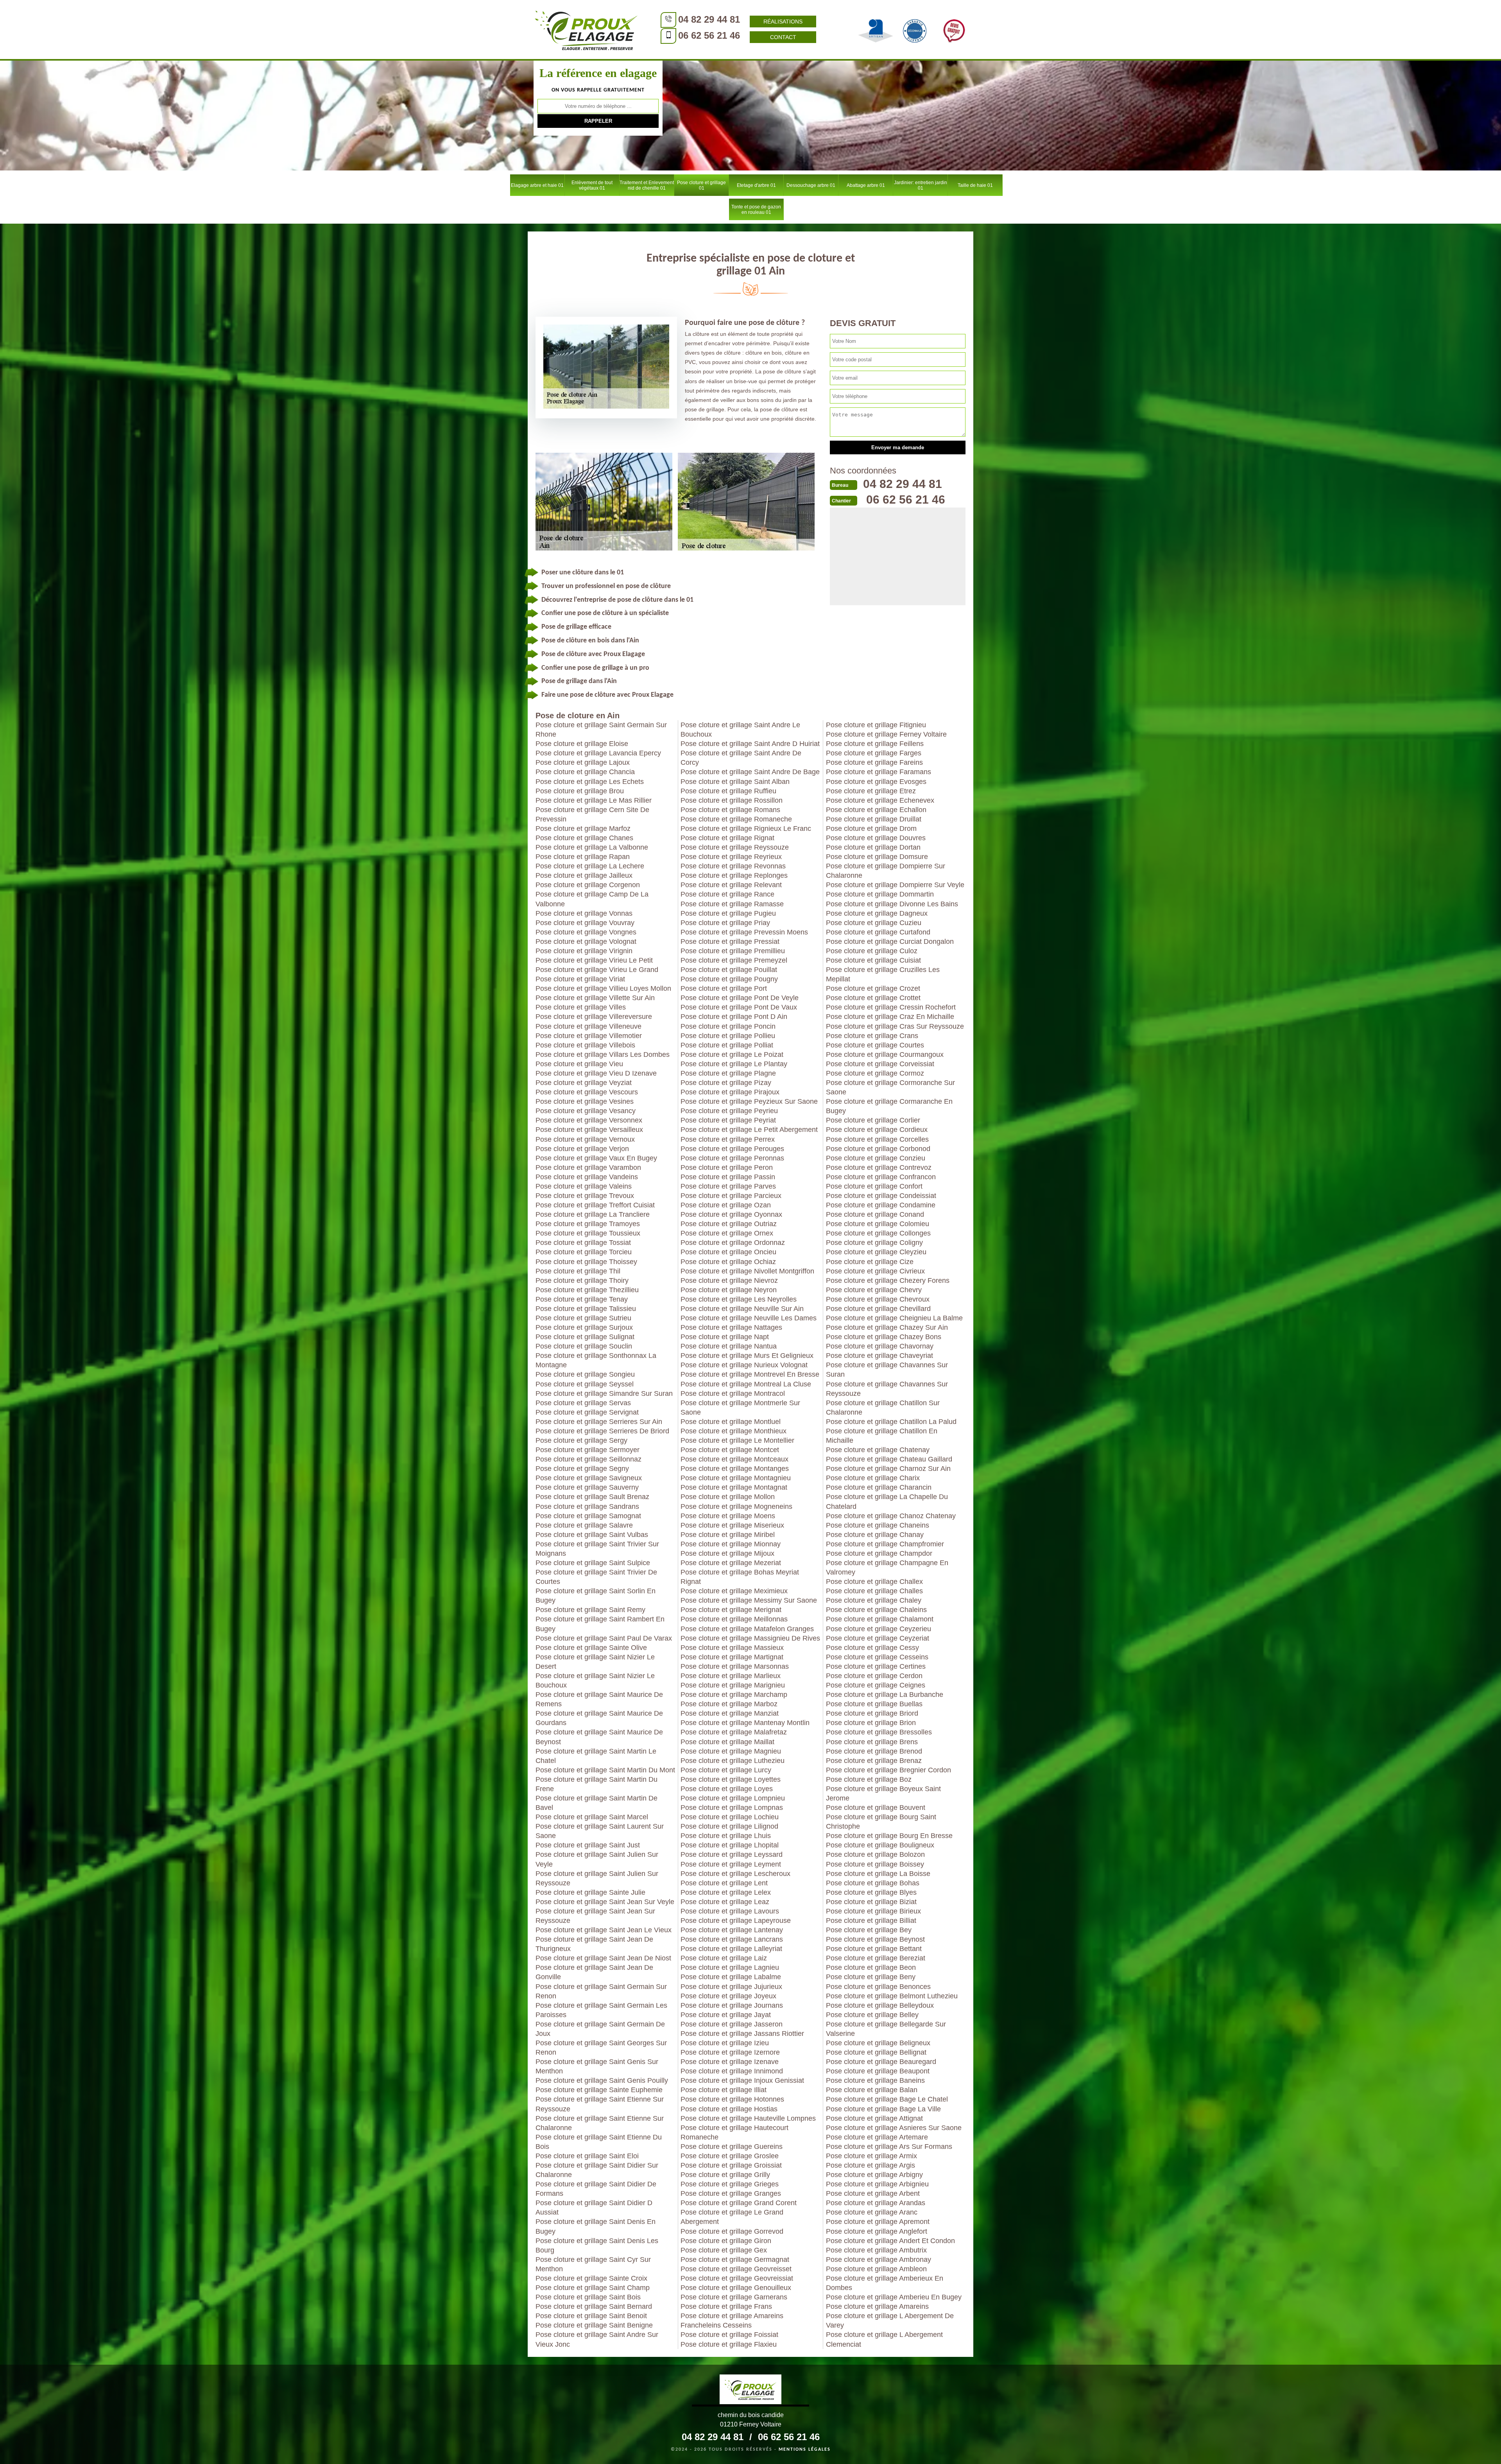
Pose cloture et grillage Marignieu (733, 1685)
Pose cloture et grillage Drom (871, 829)
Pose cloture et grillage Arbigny (874, 2175)
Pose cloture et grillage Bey (869, 1930)
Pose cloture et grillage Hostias (729, 2109)
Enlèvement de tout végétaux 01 (592, 185)
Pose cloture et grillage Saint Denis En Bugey (596, 2226)
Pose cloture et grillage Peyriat (728, 1120)
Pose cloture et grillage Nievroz (729, 1280)
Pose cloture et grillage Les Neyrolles (739, 1299)
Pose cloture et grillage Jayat (726, 2015)
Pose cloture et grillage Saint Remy (590, 1610)
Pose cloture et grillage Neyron (729, 1290)
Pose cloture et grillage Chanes (584, 838)
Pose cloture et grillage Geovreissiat (737, 2278)
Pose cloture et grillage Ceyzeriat (878, 1638)
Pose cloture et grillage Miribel (728, 1535)
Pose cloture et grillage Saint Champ (593, 2288)
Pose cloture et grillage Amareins (877, 2306)
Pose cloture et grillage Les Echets (590, 782)
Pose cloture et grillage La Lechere (590, 866)
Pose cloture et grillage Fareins (874, 762)
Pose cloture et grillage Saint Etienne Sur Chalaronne (600, 2123)
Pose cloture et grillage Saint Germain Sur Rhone (601, 730)
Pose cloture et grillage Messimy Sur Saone (749, 1600)
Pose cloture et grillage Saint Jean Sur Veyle (605, 1902)
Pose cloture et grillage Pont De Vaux (739, 1007)
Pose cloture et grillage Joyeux (728, 1996)
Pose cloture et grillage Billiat (871, 1921)
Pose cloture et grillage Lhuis (726, 1836)
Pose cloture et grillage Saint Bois (588, 2297)
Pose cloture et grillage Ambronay (879, 2260)
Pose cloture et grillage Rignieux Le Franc (746, 829)
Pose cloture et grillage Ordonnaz (733, 1243)
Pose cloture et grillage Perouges (732, 1149)
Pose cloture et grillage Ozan (726, 1205)
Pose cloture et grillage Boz (869, 1779)
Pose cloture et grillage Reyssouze (735, 847)
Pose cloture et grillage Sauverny (587, 1487)
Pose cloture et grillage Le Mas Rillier (594, 800)
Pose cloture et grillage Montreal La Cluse (746, 1384)
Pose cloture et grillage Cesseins (877, 1657)
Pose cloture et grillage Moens (728, 1516)
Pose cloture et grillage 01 (701, 185)
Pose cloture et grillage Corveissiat (880, 1064)
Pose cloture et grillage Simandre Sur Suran (604, 1393)
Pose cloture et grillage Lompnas (732, 1808)
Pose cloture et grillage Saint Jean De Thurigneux (594, 1944)
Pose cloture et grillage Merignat (731, 1610)
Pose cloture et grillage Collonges (878, 1233)
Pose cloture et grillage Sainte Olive (591, 1648)
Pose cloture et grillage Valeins (584, 1186)
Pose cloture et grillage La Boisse (878, 1874)
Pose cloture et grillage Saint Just (588, 1845)
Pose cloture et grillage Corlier (873, 1120)
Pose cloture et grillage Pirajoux (730, 1092)
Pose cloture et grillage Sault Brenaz (592, 1497)
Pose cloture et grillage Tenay (582, 1299)
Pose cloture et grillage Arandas (876, 2203)
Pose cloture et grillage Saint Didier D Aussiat (594, 2208)
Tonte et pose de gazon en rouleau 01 (756, 210)
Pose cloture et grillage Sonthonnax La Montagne (596, 1360)
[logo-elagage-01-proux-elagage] (586, 29)
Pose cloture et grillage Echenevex (880, 800)
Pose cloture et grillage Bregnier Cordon (888, 1770)
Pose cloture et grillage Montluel (731, 1422)
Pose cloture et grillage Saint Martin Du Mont (605, 1770)
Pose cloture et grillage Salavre (584, 1525)
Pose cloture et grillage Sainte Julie (590, 1892)
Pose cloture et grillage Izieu (725, 2043)
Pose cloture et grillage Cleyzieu (876, 1252)
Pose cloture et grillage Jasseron (732, 2024)
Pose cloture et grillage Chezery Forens (888, 1280)
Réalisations (783, 22)
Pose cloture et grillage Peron (727, 1167)
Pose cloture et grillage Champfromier (885, 1544)
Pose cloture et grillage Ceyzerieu (879, 1629)
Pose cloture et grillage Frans (726, 2306)
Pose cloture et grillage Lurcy (726, 1770)
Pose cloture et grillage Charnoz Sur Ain (888, 1469)
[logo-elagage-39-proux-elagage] (750, 2390)
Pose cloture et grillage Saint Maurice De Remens (599, 1699)
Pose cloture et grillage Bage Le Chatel (887, 2099)
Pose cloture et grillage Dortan (873, 847)
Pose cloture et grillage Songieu (585, 1374)
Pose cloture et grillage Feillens (875, 744)
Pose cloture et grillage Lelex (726, 1892)
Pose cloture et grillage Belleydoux (880, 2005)
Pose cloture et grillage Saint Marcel (592, 1817)
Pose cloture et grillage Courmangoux (885, 1054)
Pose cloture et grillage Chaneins (878, 1525)
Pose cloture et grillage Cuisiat (873, 960)
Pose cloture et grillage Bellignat (876, 2052)
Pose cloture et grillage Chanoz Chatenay (891, 1516)
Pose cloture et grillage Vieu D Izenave (596, 1073)
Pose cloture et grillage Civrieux (875, 1271)
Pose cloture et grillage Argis (871, 2165)
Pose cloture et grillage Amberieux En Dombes (885, 2283)
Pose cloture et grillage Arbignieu (877, 2184)
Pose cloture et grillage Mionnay (731, 1544)
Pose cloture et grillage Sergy (581, 1440)
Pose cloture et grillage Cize (870, 1262)
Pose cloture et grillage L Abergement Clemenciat (884, 2339)
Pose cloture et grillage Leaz (725, 1902)
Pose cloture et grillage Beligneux (878, 2043)
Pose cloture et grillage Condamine (881, 1205)
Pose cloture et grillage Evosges (876, 782)
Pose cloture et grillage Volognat (586, 941)
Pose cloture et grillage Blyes (871, 1892)
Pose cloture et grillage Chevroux (878, 1299)
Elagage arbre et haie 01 (537, 185)
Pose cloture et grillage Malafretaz (734, 1732)
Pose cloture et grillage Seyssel (585, 1384)
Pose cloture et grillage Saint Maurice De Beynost (599, 1737)
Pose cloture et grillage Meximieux (734, 1591)
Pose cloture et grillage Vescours (587, 1092)
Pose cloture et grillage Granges (731, 2193)
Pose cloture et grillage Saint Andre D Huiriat (750, 744)
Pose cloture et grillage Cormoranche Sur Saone (890, 1087)
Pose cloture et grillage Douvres (876, 838)
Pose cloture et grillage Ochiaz (728, 1262)
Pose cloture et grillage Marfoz (583, 829)
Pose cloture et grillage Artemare (877, 2137)
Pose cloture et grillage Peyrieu (729, 1111)
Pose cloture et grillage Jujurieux (731, 1987)
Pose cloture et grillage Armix (871, 2156)
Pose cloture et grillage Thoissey (586, 1262)
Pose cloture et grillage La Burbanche (885, 1695)
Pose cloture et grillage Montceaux (734, 1459)
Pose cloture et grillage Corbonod (878, 1149)
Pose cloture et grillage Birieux (873, 1911)
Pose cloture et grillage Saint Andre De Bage (750, 772)
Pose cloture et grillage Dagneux (877, 913)
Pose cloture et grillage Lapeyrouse (736, 1921)
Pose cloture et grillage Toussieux (588, 1233)
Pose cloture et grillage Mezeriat (731, 1563)
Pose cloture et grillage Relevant (731, 885)
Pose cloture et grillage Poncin (728, 1026)
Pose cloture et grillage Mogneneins (736, 1506)
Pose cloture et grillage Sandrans (587, 1506)
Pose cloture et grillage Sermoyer (588, 1450)
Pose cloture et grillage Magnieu (731, 1751)
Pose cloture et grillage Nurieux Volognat (744, 1365)
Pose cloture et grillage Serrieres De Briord (602, 1431)
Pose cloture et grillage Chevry (874, 1290)
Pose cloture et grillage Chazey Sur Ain (887, 1327)
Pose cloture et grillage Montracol (733, 1393)
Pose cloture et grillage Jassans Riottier (742, 2034)
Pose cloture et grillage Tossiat (583, 1243)
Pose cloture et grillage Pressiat (730, 941)
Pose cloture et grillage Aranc (872, 2212)
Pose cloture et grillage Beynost (875, 1939)
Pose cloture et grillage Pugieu (728, 913)
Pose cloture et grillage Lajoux (583, 762)
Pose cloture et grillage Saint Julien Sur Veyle (597, 1859)
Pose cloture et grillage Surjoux (584, 1327)
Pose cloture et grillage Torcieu (584, 1252)
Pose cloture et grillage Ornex (727, 1233)
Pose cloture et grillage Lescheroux (735, 1874)
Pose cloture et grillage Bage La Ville (883, 2109)
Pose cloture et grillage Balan (872, 2090)
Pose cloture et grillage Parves (728, 1186)
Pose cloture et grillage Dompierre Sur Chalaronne (886, 871)
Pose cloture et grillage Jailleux (584, 875)
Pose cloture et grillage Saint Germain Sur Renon (601, 1991)
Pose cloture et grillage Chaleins (876, 1610)
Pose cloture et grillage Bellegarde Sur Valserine (886, 2029)
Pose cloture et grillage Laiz (724, 1958)
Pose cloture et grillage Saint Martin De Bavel (596, 1803)
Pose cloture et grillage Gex (724, 2250)
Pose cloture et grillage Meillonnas (734, 1619)
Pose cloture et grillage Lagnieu (730, 1967)
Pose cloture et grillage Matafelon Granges (747, 1629)
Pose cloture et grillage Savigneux (589, 1478)
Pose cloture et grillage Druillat (874, 819)
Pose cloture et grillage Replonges (734, 875)
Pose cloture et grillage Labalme (731, 1977)
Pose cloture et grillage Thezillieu (587, 1290)
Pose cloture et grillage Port (724, 988)
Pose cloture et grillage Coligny (874, 1243)
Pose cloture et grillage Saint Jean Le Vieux (604, 1930)
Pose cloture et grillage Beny (871, 1977)
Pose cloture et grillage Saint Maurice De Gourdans (599, 1718)
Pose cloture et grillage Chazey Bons (884, 1337)
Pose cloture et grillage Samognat (588, 1516)
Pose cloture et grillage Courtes (875, 1045)
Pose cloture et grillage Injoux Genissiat (742, 2080)
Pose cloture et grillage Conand (875, 1214)
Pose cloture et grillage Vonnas (584, 913)
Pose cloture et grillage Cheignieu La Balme (894, 1318)
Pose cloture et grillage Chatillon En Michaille (882, 1436)
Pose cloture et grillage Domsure (877, 857)
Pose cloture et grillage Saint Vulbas (592, 1535)
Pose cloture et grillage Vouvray (585, 923)
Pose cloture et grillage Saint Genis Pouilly (602, 2080)
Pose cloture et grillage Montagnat (734, 1487)
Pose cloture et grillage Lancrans (732, 1939)
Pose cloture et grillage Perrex (728, 1139)
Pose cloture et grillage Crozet (873, 988)
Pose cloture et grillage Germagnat (735, 2260)
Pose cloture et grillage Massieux (732, 1648)
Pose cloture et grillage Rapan (583, 857)
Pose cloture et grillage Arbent (873, 2193)
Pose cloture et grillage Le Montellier (737, 1440)
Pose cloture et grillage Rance (727, 894)
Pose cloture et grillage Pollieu (728, 1036)
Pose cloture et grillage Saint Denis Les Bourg (597, 2245)
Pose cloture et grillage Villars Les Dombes (603, 1054)
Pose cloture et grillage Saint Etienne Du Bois (599, 2142)
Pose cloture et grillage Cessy (872, 1648)
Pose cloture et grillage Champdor (879, 1553)
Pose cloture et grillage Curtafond (878, 932)
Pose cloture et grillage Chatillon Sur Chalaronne (883, 1408)
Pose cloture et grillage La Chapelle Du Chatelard (887, 1501)
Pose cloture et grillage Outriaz (729, 1224)
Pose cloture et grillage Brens (872, 1742)
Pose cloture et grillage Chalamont (880, 1619)
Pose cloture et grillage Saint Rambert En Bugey (600, 1624)
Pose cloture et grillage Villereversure (594, 1017)
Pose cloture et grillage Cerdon (874, 1676)
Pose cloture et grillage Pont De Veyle (740, 998)
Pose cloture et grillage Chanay (875, 1535)
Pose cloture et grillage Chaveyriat (879, 1356)
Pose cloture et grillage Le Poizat (732, 1054)
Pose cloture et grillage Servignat (587, 1412)
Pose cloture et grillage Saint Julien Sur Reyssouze (597, 1878)
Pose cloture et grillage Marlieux (731, 1676)
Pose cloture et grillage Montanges (735, 1469)
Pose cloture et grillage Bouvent (876, 1808)
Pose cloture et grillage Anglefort (877, 2231)
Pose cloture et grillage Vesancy (586, 1111)
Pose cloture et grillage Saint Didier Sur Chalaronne (597, 2170)
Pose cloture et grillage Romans (730, 810)
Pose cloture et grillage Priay (725, 923)
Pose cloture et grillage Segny (582, 1469)
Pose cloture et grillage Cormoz (875, 1073)
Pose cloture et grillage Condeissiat (881, 1196)
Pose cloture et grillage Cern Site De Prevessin (592, 814)
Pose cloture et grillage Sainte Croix (591, 2278)
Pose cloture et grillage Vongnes (586, 932)
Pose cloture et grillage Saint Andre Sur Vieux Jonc (597, 2339)
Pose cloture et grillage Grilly (725, 2175)
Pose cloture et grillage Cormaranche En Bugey (889, 1106)
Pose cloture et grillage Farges (874, 753)
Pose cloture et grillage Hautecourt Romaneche (734, 2132)
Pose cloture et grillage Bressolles (879, 1732)
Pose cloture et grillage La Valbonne (592, 847)
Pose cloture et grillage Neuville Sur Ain (742, 1309)
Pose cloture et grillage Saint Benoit (591, 2316)
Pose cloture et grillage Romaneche (736, 819)
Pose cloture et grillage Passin (728, 1177)
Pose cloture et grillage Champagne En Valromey (887, 1567)
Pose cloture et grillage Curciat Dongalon (890, 941)
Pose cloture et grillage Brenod (874, 1751)
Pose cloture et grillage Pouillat (729, 970)
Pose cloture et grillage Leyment (731, 1864)
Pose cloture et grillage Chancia (585, 772)
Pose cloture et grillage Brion (871, 1723)
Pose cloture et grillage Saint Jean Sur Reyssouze (595, 1916)
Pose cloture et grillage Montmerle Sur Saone (740, 1408)
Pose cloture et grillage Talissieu (586, 1309)
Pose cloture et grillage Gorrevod (732, 2231)
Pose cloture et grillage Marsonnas (735, 1666)
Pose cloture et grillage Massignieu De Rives (750, 1638)
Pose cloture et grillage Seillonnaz (588, 1459)
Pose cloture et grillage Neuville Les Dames (749, 1318)
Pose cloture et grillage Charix (873, 1478)
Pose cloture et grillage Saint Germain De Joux (600, 2029)
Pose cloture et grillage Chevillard (878, 1309)
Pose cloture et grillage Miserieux (732, 1525)
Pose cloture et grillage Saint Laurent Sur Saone (600, 1831)
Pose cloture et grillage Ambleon (876, 2269)
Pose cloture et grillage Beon (871, 1967)
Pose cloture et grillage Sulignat (585, 1337)
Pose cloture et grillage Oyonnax (731, 1214)
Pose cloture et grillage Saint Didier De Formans (596, 2189)
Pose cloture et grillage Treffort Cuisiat (595, 1205)
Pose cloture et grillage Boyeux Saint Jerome (883, 1793)
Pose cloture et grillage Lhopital (730, 1845)
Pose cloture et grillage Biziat (871, 1902)
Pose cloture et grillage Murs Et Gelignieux (747, 1356)
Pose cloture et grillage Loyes (727, 1789)
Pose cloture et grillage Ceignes (876, 1685)
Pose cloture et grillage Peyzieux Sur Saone (749, 1101)
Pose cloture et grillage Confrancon (881, 1177)
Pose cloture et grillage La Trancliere (593, 1214)
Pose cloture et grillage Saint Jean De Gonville (594, 1972)
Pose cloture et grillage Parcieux (731, 1196)
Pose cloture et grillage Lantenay (732, 1930)
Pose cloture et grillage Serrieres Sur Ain (599, 1422)
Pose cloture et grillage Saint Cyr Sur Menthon (593, 2264)
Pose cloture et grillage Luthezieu (733, 1761)
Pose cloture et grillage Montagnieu (736, 1478)
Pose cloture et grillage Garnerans (734, 2297)
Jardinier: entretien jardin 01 (921, 185)
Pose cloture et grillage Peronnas (732, 1158)
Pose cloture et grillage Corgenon (588, 885)
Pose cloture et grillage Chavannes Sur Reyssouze (887, 1389)
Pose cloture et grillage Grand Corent (739, 2203)
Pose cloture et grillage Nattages (731, 1327)
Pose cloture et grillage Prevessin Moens (744, 932)
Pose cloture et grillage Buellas (874, 1704)
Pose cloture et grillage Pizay (726, 1083)
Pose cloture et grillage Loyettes (731, 1779)
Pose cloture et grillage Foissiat (729, 2335)
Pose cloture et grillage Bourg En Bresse (889, 1836)
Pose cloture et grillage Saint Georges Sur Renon (601, 2048)
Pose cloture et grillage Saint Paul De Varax (604, 1638)
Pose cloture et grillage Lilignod (729, 1826)
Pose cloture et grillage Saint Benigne (594, 2325)
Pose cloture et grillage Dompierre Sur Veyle (895, 885)
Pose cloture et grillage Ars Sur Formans (889, 2147)
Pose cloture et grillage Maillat (727, 1742)
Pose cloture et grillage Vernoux (585, 1139)
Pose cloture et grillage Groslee (730, 2156)
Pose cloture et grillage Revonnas (733, 866)
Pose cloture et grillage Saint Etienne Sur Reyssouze (600, 2104)
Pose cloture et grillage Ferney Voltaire (886, 734)
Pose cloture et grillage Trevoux (585, 1196)
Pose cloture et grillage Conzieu (876, 1158)
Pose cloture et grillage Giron (726, 2241)
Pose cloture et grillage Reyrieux (731, 857)
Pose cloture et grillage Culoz (872, 951)
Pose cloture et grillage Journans (732, 2005)
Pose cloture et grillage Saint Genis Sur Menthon (597, 2066)
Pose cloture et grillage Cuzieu (874, 923)
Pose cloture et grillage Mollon (728, 1497)
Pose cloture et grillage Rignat (727, 838)
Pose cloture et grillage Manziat (730, 1713)
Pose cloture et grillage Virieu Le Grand (597, 970)
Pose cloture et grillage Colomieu (878, 1224)
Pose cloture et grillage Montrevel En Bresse (750, 1374)
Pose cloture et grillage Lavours (730, 1911)
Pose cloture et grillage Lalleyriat (731, 1949)
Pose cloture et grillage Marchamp (734, 1695)
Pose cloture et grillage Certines (876, 1666)
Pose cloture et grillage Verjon (582, 1149)
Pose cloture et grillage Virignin (584, 951)
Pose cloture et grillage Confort (874, 1186)
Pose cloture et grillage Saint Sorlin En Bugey (596, 1596)
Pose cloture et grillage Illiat (724, 2090)
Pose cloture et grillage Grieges (730, 2184)
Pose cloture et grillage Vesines (585, 1101)
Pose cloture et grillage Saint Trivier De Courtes (596, 1577)
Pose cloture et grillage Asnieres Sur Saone (894, 2128)
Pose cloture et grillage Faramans (879, 772)
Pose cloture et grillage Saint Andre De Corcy (741, 758)
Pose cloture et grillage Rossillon (732, 800)
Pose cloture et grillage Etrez (871, 791)
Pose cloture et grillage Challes (874, 1591)
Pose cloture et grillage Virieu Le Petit (594, 960)
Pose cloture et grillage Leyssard (732, 1854)
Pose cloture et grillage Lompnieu (733, 1798)
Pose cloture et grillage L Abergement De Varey (890, 2321)
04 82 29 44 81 (709, 19)
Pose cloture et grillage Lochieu (730, 1817)
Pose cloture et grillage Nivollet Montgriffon (747, 1271)
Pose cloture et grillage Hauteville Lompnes (748, 2118)
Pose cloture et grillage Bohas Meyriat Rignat (740, 1577)
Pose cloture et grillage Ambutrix (876, 2250)
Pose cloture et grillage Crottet (873, 998)
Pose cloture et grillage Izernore (730, 2052)
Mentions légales (805, 2450)
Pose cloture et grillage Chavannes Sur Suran (887, 1370)
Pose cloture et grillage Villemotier (589, 1036)
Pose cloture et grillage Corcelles (877, 1139)
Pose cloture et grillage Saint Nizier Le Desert (595, 1662)
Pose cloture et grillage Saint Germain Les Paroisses (601, 2010)
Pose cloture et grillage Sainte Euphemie (599, 2090)
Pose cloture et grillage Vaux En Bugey (596, 1158)
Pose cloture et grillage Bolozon (875, 1854)
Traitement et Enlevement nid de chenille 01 (647, 185)
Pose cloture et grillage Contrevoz (879, 1167)
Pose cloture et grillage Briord (872, 1713)
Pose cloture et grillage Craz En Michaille (890, 1017)
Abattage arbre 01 (866, 185)
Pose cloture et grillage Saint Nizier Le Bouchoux (595, 1680)
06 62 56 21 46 (709, 35)
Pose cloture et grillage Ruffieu (728, 791)
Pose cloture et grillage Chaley (874, 1600)
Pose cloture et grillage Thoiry (582, 1280)
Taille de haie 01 (975, 185)
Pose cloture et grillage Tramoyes (588, 1224)
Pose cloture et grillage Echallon (876, 810)
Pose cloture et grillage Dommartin (880, 894)
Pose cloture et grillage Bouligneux (880, 1845)
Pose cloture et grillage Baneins (875, 2080)
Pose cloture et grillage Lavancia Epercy (598, 753)
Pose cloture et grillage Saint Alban (735, 782)
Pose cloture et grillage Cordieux (877, 1130)
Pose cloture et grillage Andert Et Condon (890, 2241)
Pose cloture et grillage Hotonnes (732, 2099)
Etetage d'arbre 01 (756, 185)
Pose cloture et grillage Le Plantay (734, 1064)
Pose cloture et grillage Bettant (874, 1949)
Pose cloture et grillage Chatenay (878, 1450)
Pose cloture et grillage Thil (578, 1271)
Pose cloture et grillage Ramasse (732, 904)
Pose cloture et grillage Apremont (878, 2222)
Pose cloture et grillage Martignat (732, 1657)
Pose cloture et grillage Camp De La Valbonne (592, 899)
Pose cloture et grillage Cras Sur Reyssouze (895, 1026)
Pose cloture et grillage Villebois (585, 1045)
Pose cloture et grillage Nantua (729, 1346)
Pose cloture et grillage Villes (581, 1007)
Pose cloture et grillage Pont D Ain (734, 1017)
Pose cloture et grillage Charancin (879, 1487)
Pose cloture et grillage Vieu (579, 1064)
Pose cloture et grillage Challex (874, 1582)
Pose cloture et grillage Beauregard (881, 2062)
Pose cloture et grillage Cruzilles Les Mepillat (883, 974)
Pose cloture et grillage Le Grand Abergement (732, 2217)
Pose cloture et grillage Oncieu (728, 1252)
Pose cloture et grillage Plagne (728, 1073)
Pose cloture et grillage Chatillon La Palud (891, 1422)
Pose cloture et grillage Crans (872, 1036)
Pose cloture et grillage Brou (580, 791)
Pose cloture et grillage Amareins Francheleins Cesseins (732, 2321)
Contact (783, 37)
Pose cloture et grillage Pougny (729, 979)
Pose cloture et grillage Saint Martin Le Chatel (596, 1756)
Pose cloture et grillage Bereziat (876, 1958)
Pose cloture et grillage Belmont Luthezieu (892, 1996)
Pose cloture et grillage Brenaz (874, 1761)
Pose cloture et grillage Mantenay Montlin (745, 1723)
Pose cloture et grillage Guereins (732, 2147)
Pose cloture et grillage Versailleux (589, 1130)
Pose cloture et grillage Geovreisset (736, 2269)
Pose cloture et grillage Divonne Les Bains (892, 904)
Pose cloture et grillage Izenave (730, 2062)
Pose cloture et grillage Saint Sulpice (593, 1563)
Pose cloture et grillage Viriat (580, 979)
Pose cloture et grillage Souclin (584, 1346)
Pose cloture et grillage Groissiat (731, 2165)
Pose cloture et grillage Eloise (582, 744)
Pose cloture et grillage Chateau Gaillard (889, 1459)
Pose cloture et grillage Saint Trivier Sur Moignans (597, 1549)
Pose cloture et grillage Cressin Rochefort (891, 1007)
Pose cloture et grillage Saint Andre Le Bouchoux (740, 730)
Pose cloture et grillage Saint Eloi (587, 2156)
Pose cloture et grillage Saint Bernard (594, 2306)
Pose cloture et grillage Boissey (875, 1864)
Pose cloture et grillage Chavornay (880, 1346)
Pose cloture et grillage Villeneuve (588, 1026)
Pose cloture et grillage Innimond (732, 2071)
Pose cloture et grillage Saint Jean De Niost (603, 1958)
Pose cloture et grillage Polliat (727, 1045)
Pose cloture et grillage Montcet (730, 1450)
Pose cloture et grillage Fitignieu (876, 725)
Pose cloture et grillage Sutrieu (583, 1318)
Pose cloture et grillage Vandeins (587, 1177)
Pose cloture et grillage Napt (725, 1337)
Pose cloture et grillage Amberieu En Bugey (894, 2297)
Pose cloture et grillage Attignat (874, 2118)
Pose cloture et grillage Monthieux (733, 1431)
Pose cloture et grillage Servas (583, 1403)
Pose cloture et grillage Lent (724, 1883)
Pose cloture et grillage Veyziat (584, 1083)
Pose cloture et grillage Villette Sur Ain (595, 998)
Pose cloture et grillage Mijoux (727, 1553)
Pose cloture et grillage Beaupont (878, 2071)
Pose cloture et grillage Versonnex (589, 1120)
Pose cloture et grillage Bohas (873, 1883)
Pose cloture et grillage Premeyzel (734, 960)
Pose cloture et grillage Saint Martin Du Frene (596, 1784)
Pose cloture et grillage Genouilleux (736, 2288)
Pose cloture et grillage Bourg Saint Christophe (881, 1822)
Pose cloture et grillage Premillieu (733, 951)
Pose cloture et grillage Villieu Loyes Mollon (603, 988)
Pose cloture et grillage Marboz (729, 1704)
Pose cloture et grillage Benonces (878, 1987)
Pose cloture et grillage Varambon (588, 1167)
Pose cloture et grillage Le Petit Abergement (749, 1130)
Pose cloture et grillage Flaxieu (729, 2344)
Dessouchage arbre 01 (811, 185)
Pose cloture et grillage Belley (872, 2015)
